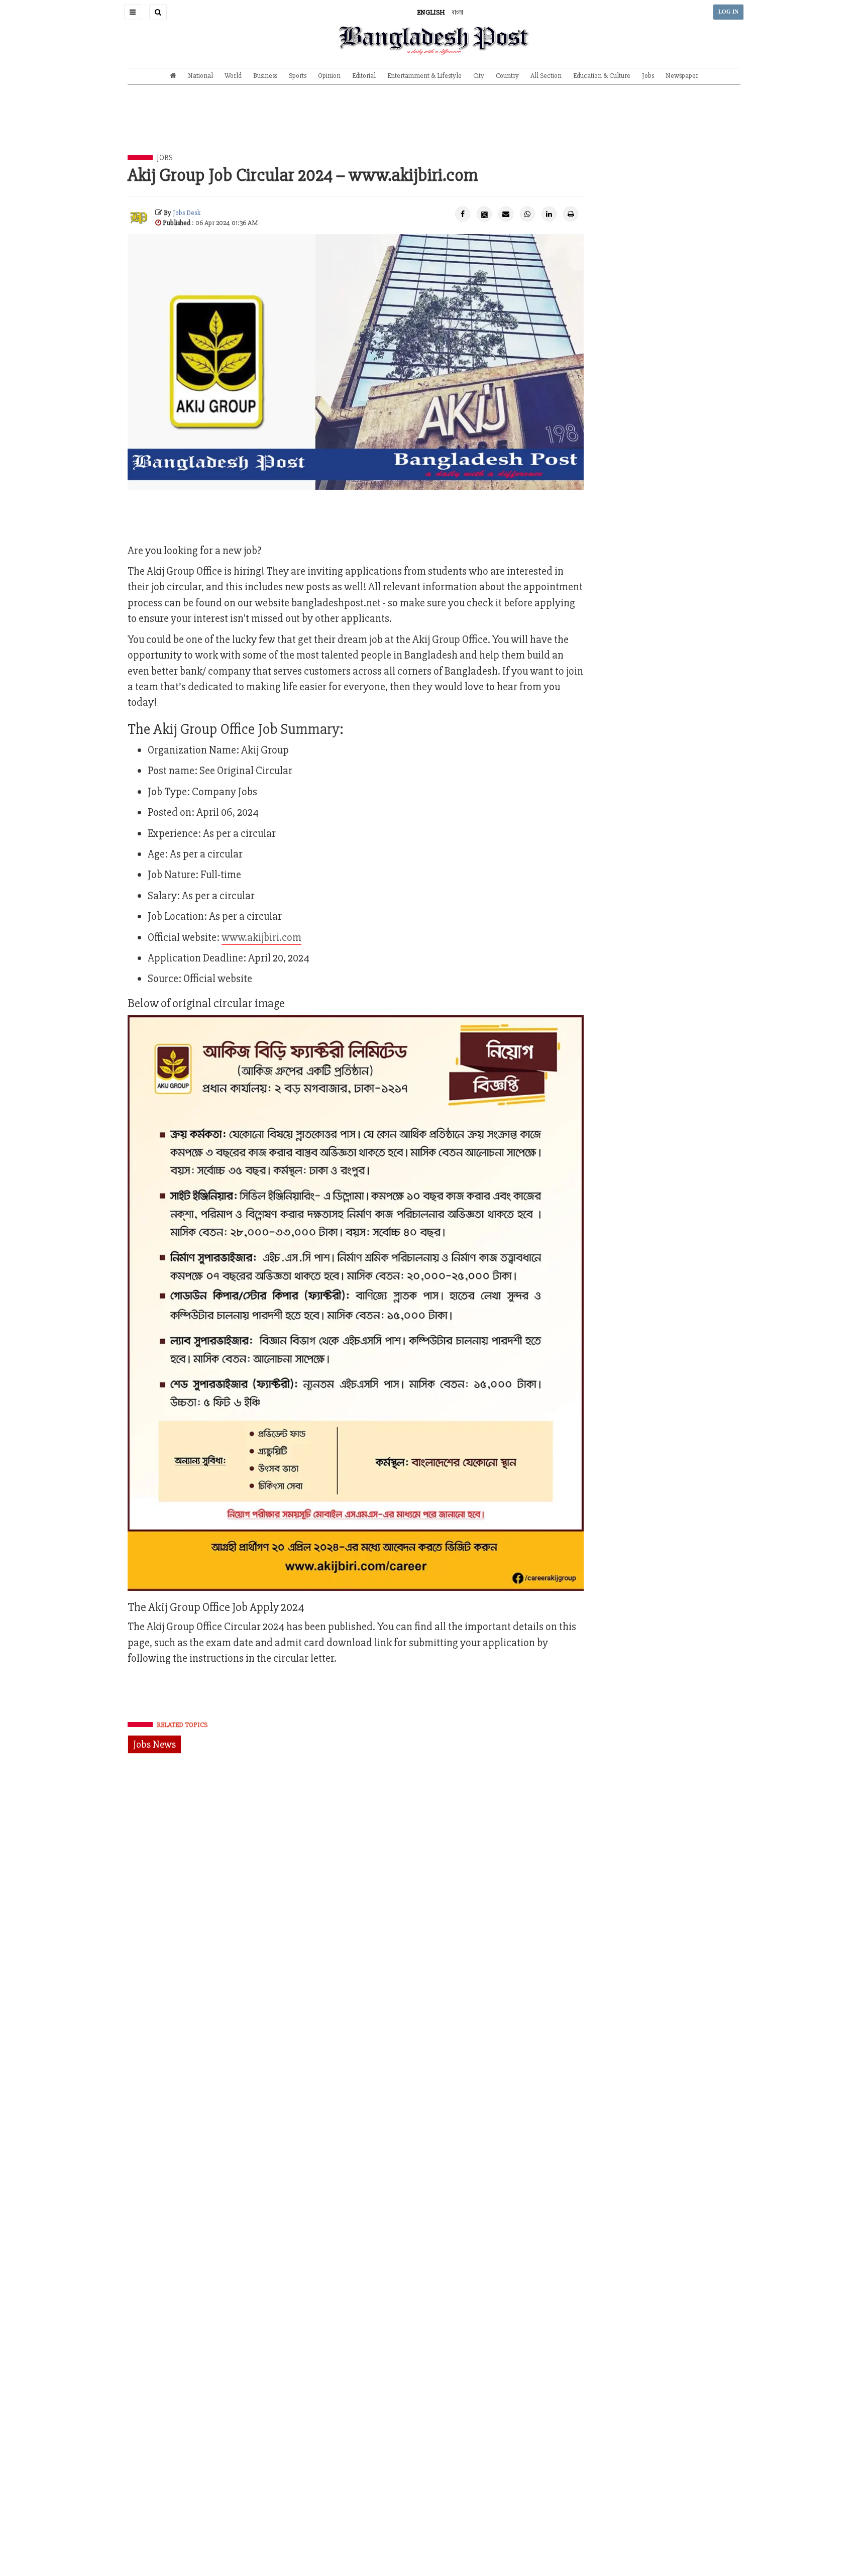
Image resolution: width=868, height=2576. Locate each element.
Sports (298, 76)
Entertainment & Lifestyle (424, 76)
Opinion (329, 76)
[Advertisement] (434, 127)
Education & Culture (602, 76)
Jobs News (154, 1744)
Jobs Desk (187, 213)
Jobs (648, 76)
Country (507, 76)
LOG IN (728, 12)
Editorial (364, 76)
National (200, 76)
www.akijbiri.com (261, 938)
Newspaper (682, 76)
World (233, 76)
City (479, 76)
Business (265, 76)
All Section (546, 76)
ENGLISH (431, 12)
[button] (133, 12)
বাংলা (457, 12)
